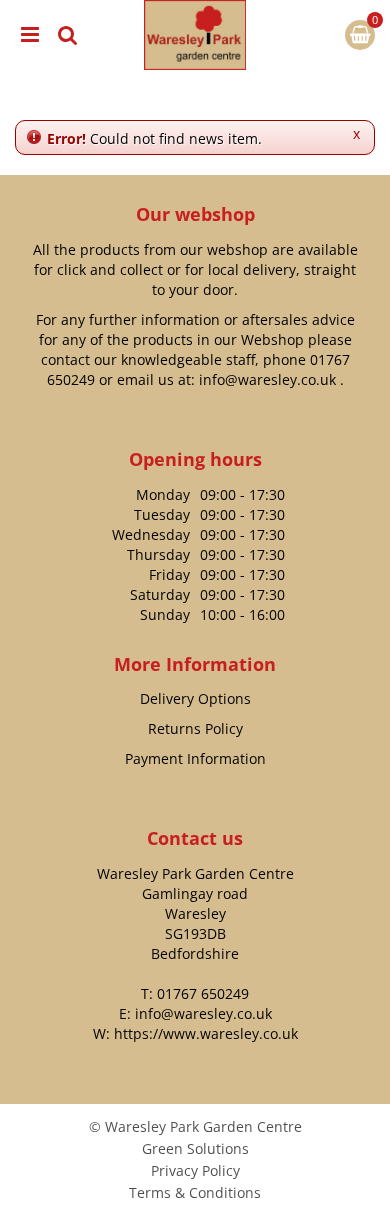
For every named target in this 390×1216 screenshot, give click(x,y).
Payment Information (195, 758)
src (68, 35)
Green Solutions (195, 1148)
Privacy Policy (195, 1170)
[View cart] (360, 35)
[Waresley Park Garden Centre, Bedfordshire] (195, 35)
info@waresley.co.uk (267, 379)
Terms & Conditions (195, 1192)
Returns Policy (195, 728)
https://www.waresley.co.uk (206, 1033)
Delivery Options (195, 698)
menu (30, 35)
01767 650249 (203, 993)
